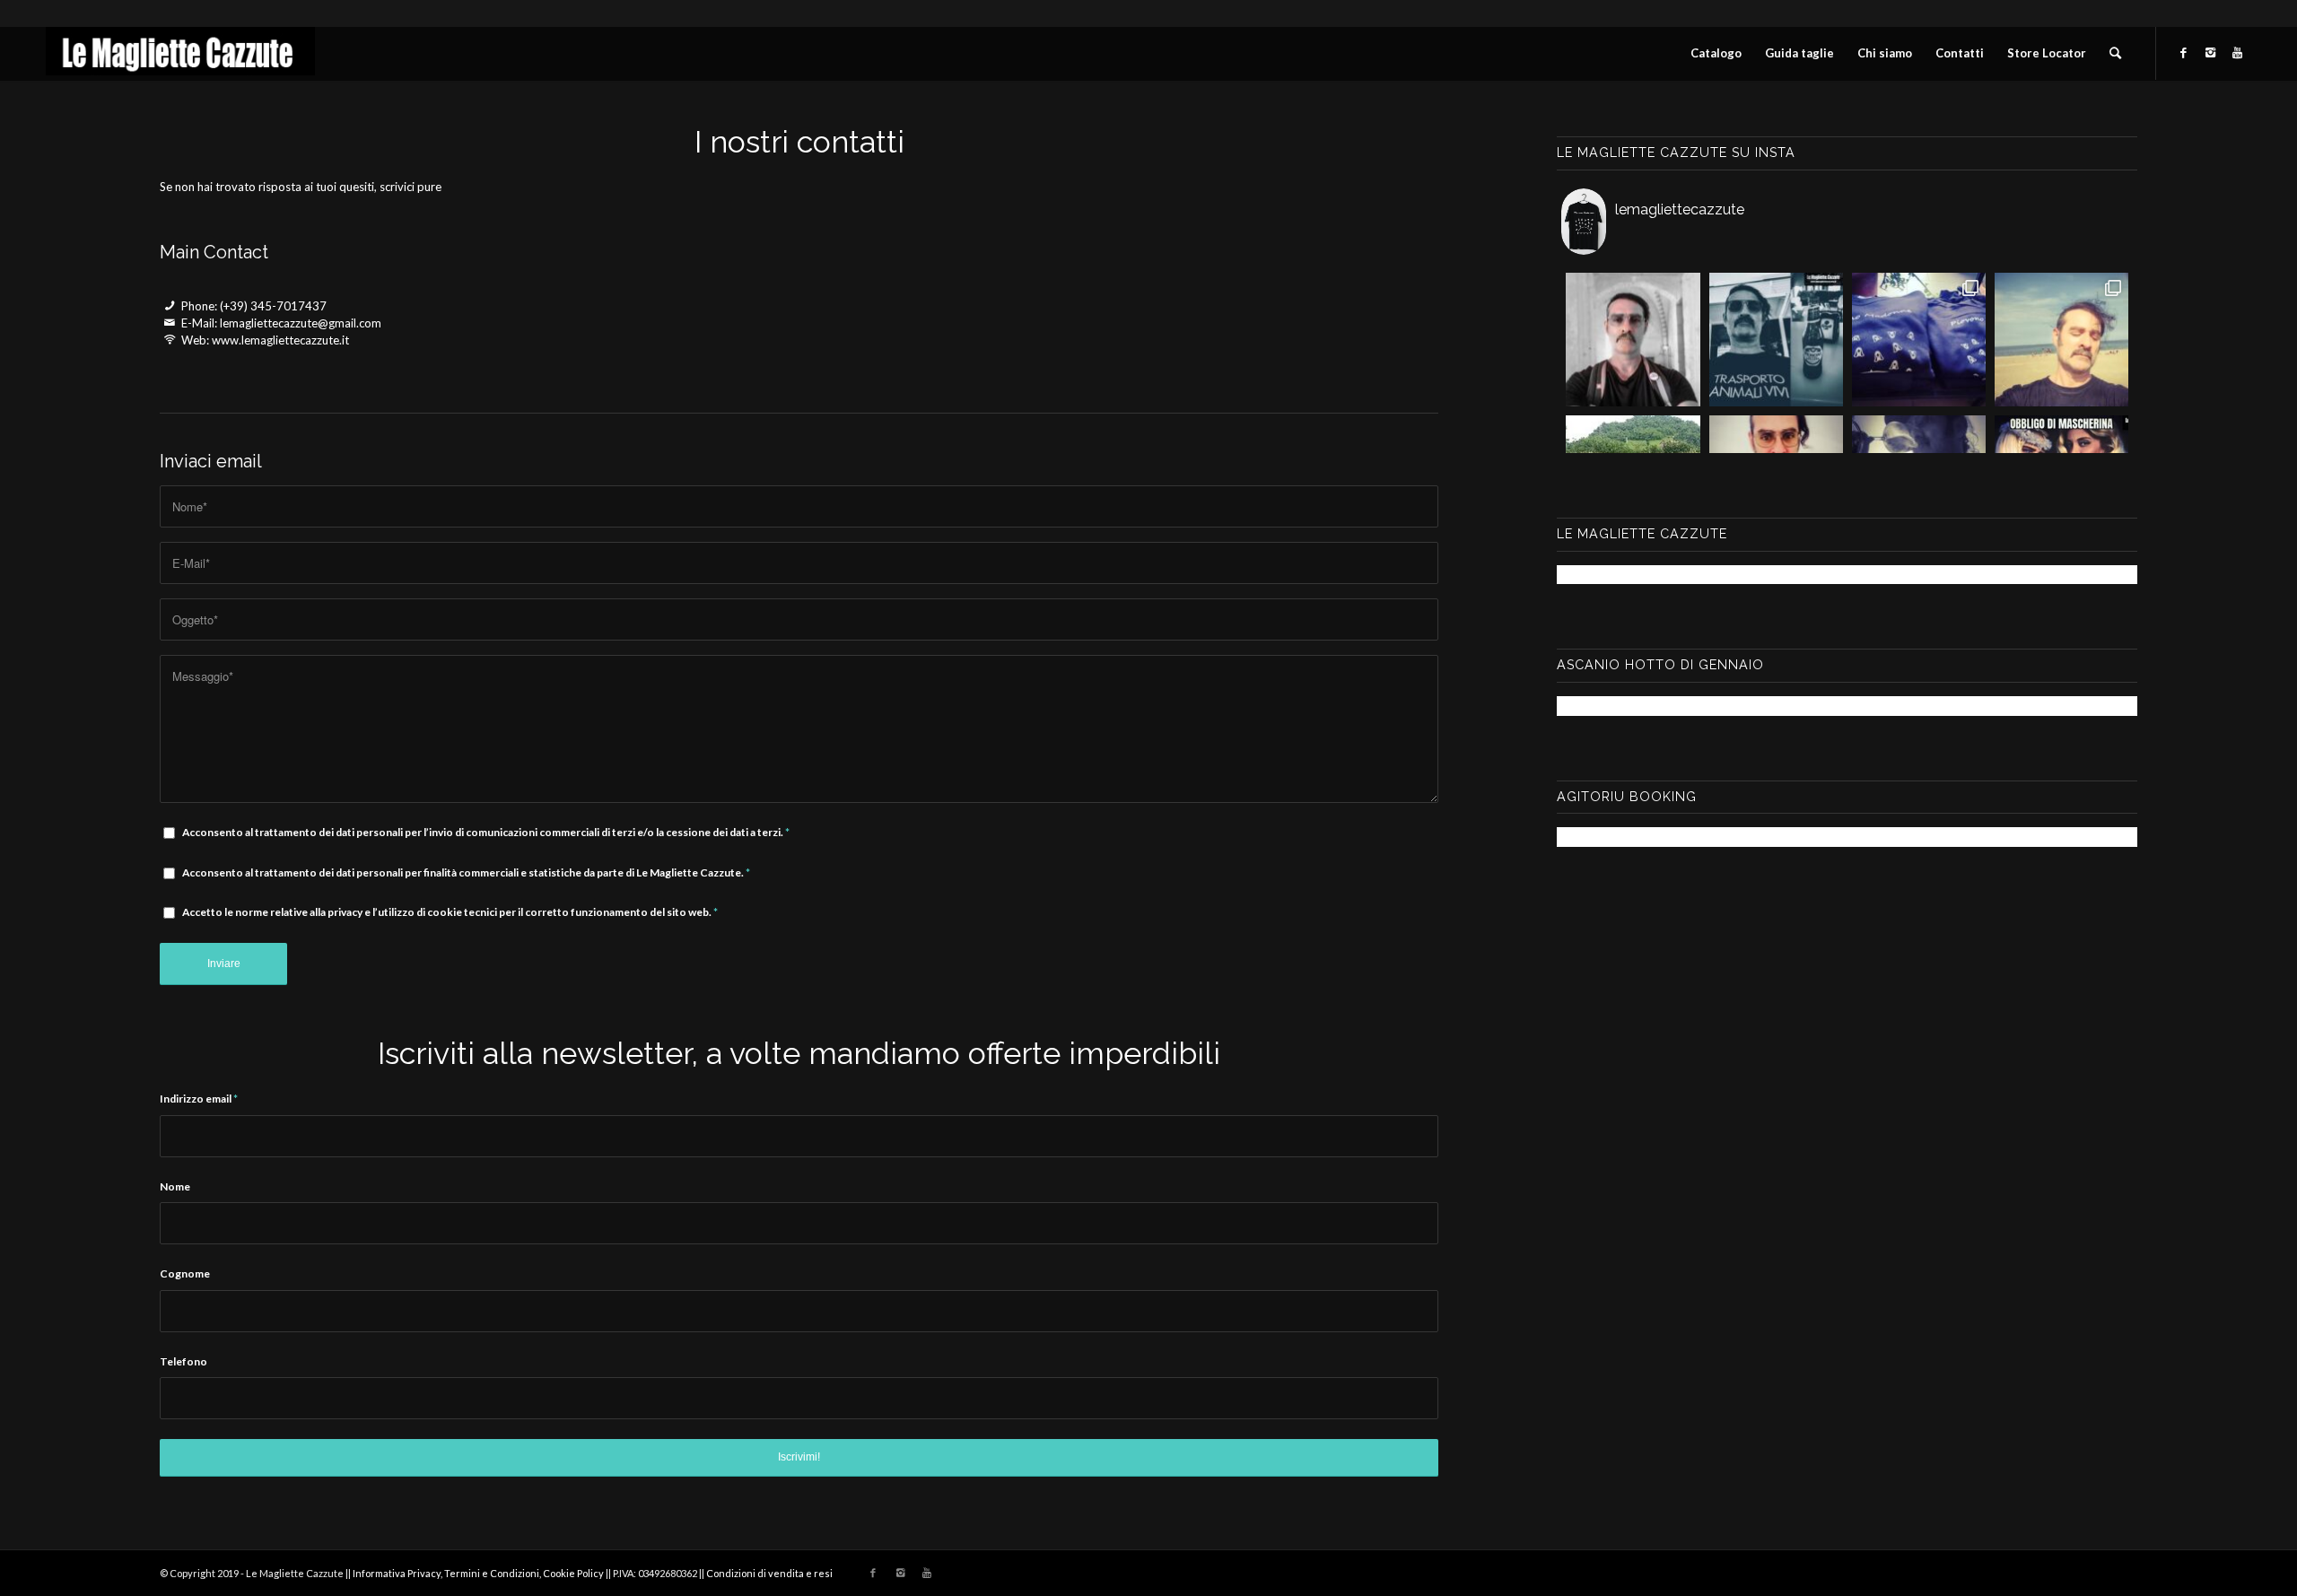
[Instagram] (2211, 52)
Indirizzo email (199, 1099)
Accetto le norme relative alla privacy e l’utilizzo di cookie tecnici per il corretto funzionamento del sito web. (450, 912)
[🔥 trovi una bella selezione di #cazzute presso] (1919, 340)
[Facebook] (2184, 52)
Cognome (185, 1273)
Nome (175, 1186)
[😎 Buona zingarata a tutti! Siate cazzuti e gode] (1776, 340)
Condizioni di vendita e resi (769, 1573)
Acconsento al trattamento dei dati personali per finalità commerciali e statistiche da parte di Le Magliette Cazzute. (466, 872)
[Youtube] (2238, 52)
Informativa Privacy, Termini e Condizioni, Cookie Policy (478, 1573)
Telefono (183, 1361)
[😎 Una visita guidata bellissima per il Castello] (1633, 340)
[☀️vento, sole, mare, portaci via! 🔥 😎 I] (2061, 340)
